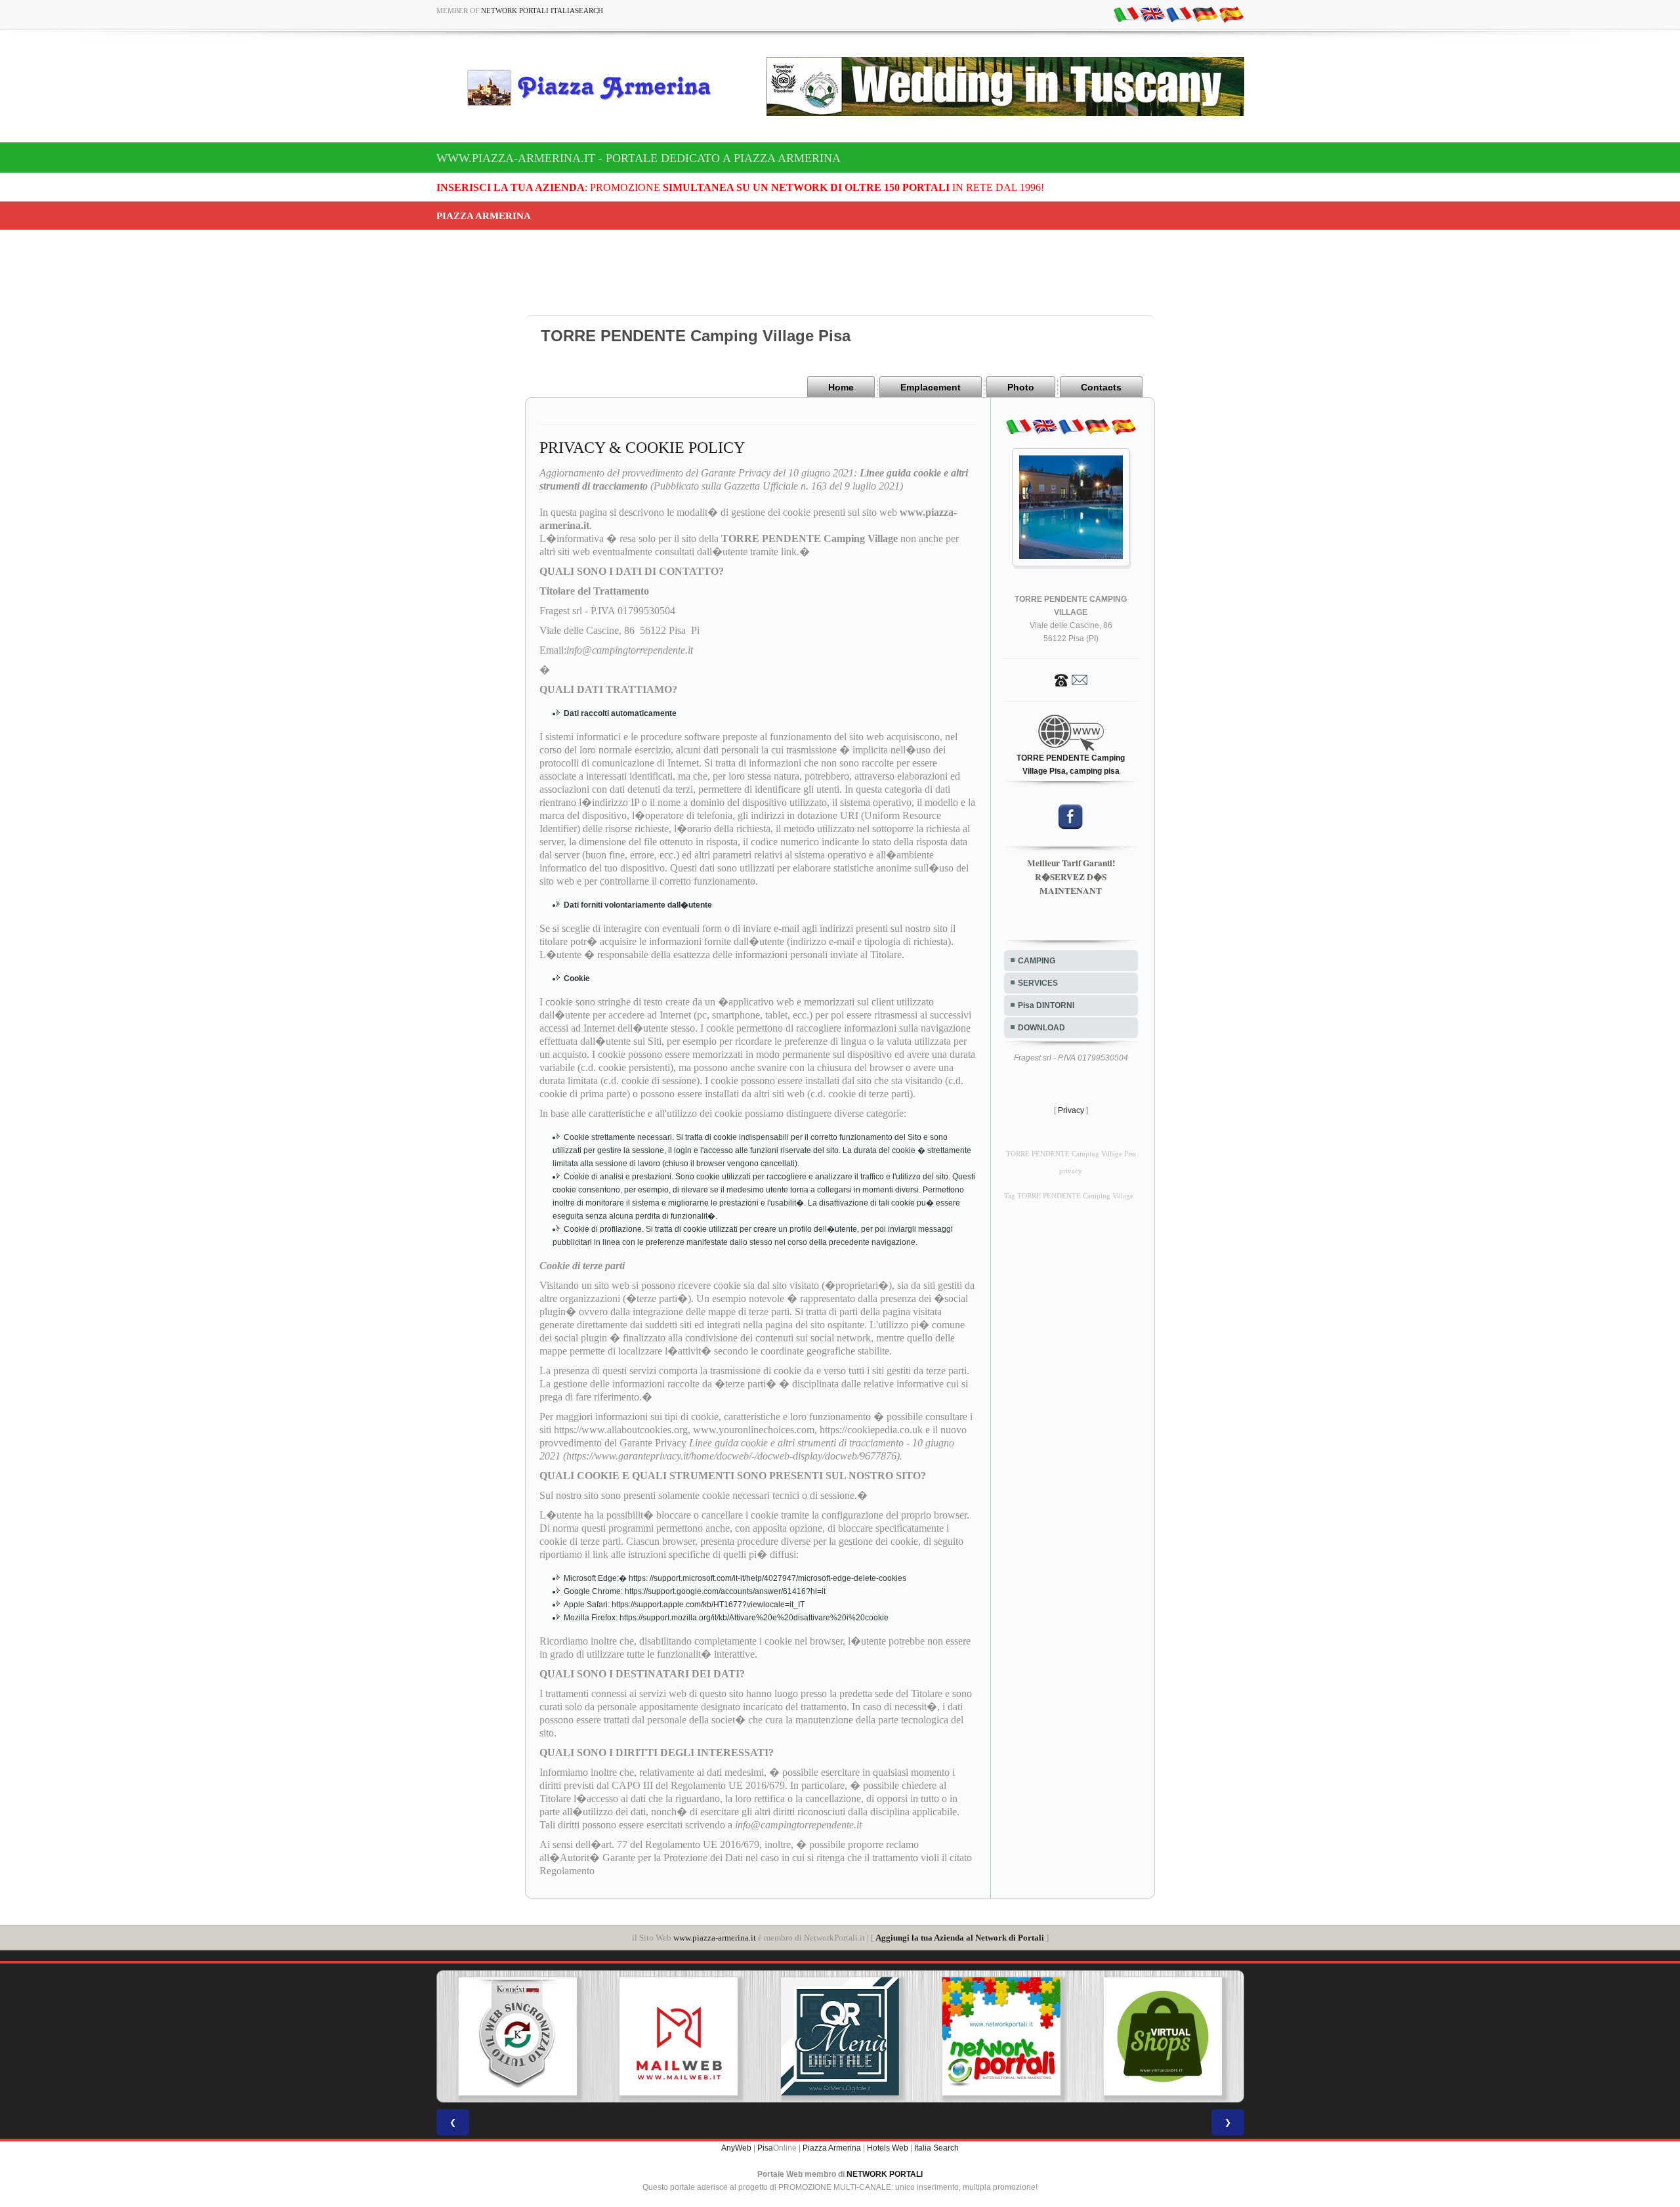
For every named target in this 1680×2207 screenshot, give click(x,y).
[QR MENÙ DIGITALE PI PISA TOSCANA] (681, 2036)
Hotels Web (888, 2148)
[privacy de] (1205, 14)
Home (841, 387)
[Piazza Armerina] (595, 87)
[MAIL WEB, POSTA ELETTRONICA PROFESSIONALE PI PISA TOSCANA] (519, 2036)
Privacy (1071, 1110)
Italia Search (936, 2148)
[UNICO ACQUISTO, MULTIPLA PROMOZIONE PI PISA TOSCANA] (842, 2036)
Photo (1021, 387)
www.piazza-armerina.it (715, 1938)
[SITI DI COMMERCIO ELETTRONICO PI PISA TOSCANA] (1003, 2036)
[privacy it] (1126, 14)
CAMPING (1037, 961)
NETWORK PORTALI (885, 2174)
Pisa (765, 2148)
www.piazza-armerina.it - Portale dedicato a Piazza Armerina (639, 158)
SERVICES (1038, 983)
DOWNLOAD (1041, 1028)
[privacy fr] (1179, 14)
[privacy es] (1231, 14)
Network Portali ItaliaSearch (542, 11)
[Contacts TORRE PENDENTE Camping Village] (1071, 679)
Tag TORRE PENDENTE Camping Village (1069, 1196)
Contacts (1101, 387)
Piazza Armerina (832, 2148)
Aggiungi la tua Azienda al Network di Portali (960, 1938)
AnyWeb (736, 2148)
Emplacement (931, 387)
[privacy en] (1152, 14)
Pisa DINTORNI (1046, 1005)
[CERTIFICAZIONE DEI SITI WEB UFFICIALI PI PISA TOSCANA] (1164, 2036)
